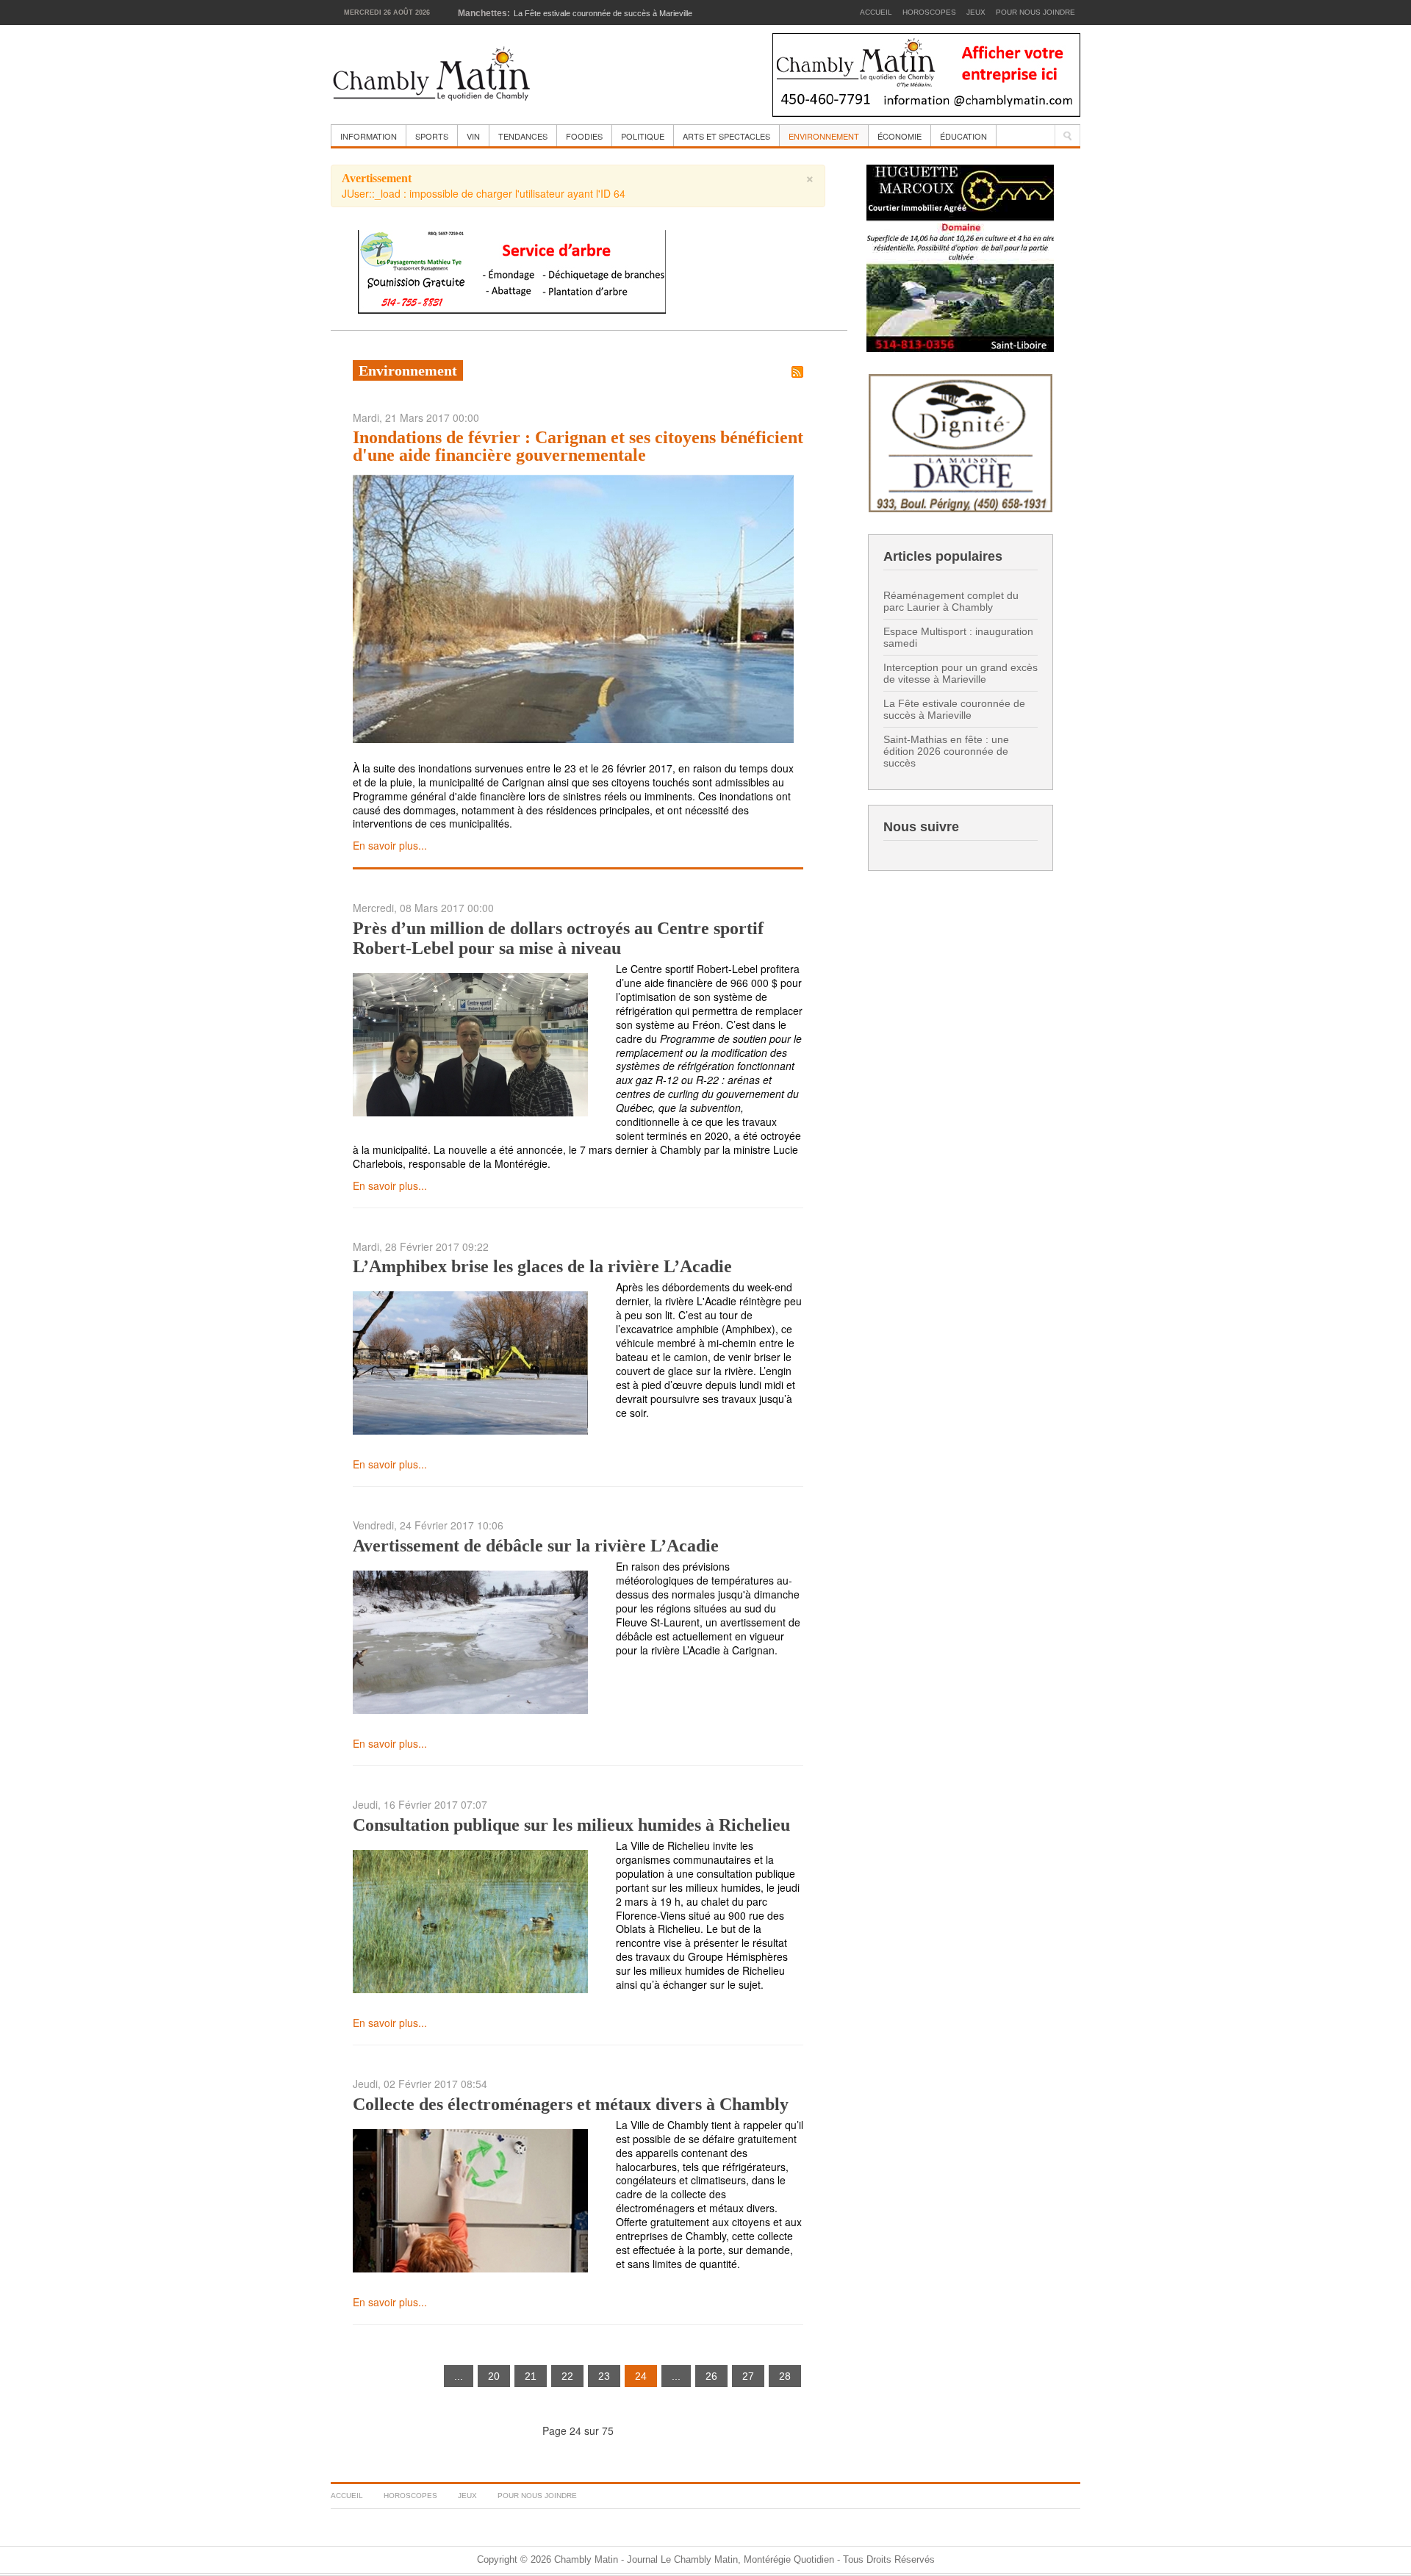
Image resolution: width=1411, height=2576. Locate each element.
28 (785, 2376)
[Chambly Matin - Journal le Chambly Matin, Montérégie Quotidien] (432, 75)
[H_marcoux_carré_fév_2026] (960, 257)
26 (711, 2376)
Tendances (523, 136)
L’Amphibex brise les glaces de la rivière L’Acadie (542, 1266)
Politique (643, 136)
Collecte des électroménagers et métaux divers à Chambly (571, 2104)
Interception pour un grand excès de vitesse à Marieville (961, 673)
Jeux (976, 12)
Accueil (876, 12)
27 (748, 2376)
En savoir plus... (390, 845)
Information (369, 136)
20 (494, 2376)
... (459, 2376)
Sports (432, 136)
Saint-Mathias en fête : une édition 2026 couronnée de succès (946, 751)
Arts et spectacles (726, 136)
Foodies (584, 136)
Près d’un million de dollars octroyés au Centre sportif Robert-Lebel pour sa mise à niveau (558, 938)
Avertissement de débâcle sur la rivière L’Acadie (536, 1546)
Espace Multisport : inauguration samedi (958, 637)
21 (531, 2376)
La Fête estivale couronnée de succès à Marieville (954, 709)
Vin (473, 136)
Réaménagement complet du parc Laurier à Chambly (951, 601)
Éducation (963, 136)
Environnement (824, 136)
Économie (900, 136)
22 (567, 2376)
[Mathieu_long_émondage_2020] (512, 270)
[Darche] (961, 441)
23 (604, 2376)
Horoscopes (929, 12)
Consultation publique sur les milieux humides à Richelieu (571, 1825)
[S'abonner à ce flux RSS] (797, 372)
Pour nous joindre (1035, 12)
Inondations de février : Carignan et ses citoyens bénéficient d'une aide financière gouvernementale (578, 446)
